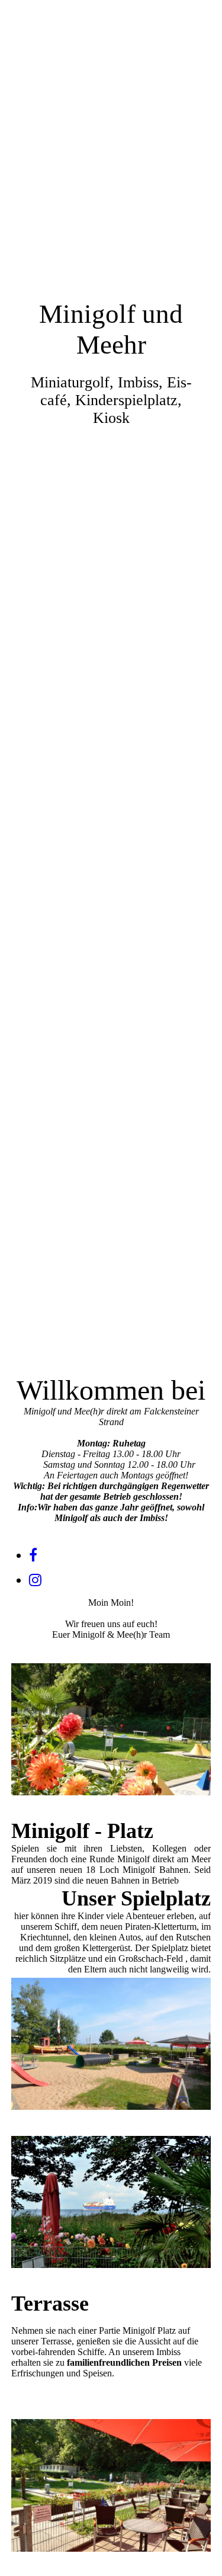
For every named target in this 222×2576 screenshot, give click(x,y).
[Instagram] (35, 1580)
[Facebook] (33, 1555)
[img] (111, 644)
